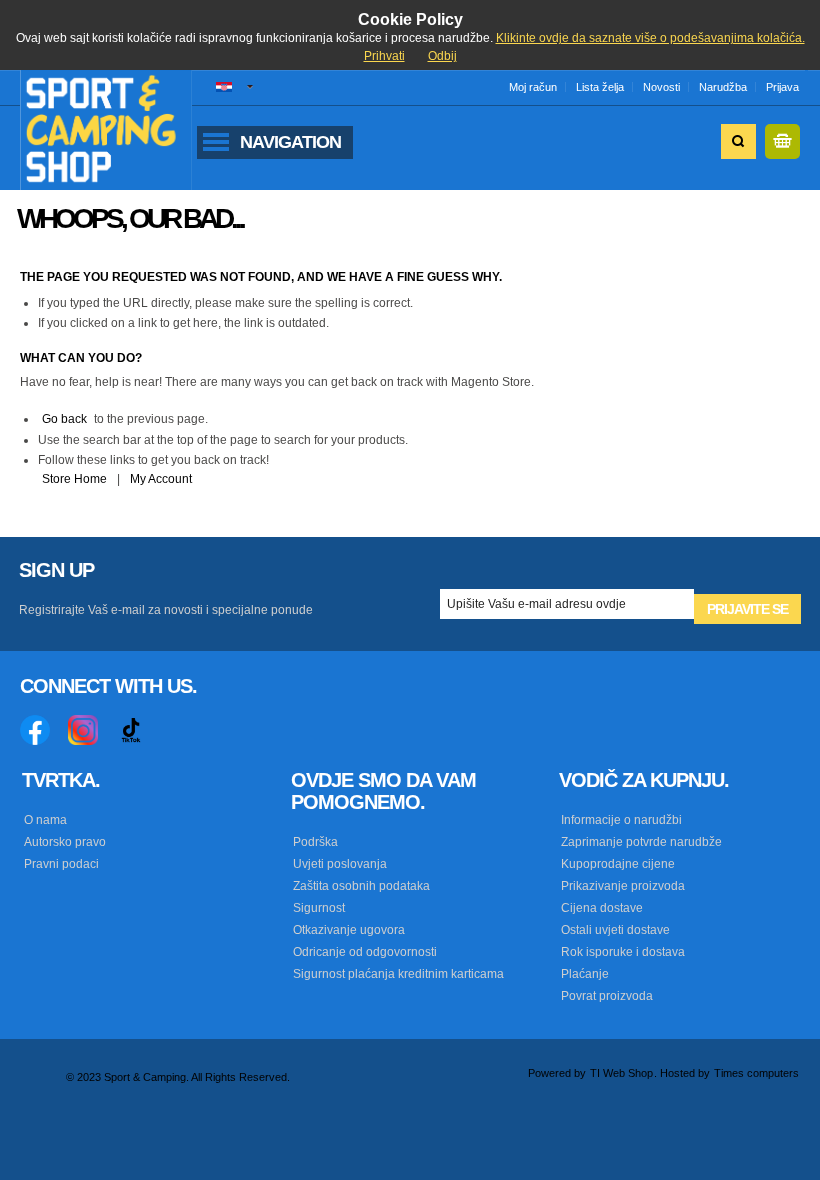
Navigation (290, 142)
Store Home (74, 479)
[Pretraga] (738, 141)
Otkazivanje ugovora (349, 930)
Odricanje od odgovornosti (365, 952)
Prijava (782, 87)
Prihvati (384, 56)
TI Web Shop (621, 1073)
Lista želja (600, 87)
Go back (64, 419)
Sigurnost (319, 908)
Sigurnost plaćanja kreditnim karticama (398, 974)
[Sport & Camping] (106, 129)
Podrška (315, 842)
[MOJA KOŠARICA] (782, 141)
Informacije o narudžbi (621, 820)
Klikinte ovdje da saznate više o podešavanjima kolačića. (650, 38)
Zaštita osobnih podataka (361, 886)
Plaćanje (585, 974)
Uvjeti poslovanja (340, 864)
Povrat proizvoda (607, 996)
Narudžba (723, 87)
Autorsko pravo (65, 842)
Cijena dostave (602, 908)
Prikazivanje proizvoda (623, 886)
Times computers (756, 1073)
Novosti (661, 87)
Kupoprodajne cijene (618, 864)
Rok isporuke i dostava (623, 952)
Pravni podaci (61, 864)
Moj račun (533, 87)
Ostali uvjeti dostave (615, 930)
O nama (45, 820)
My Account (161, 479)
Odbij (442, 56)
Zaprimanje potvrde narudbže (641, 842)
